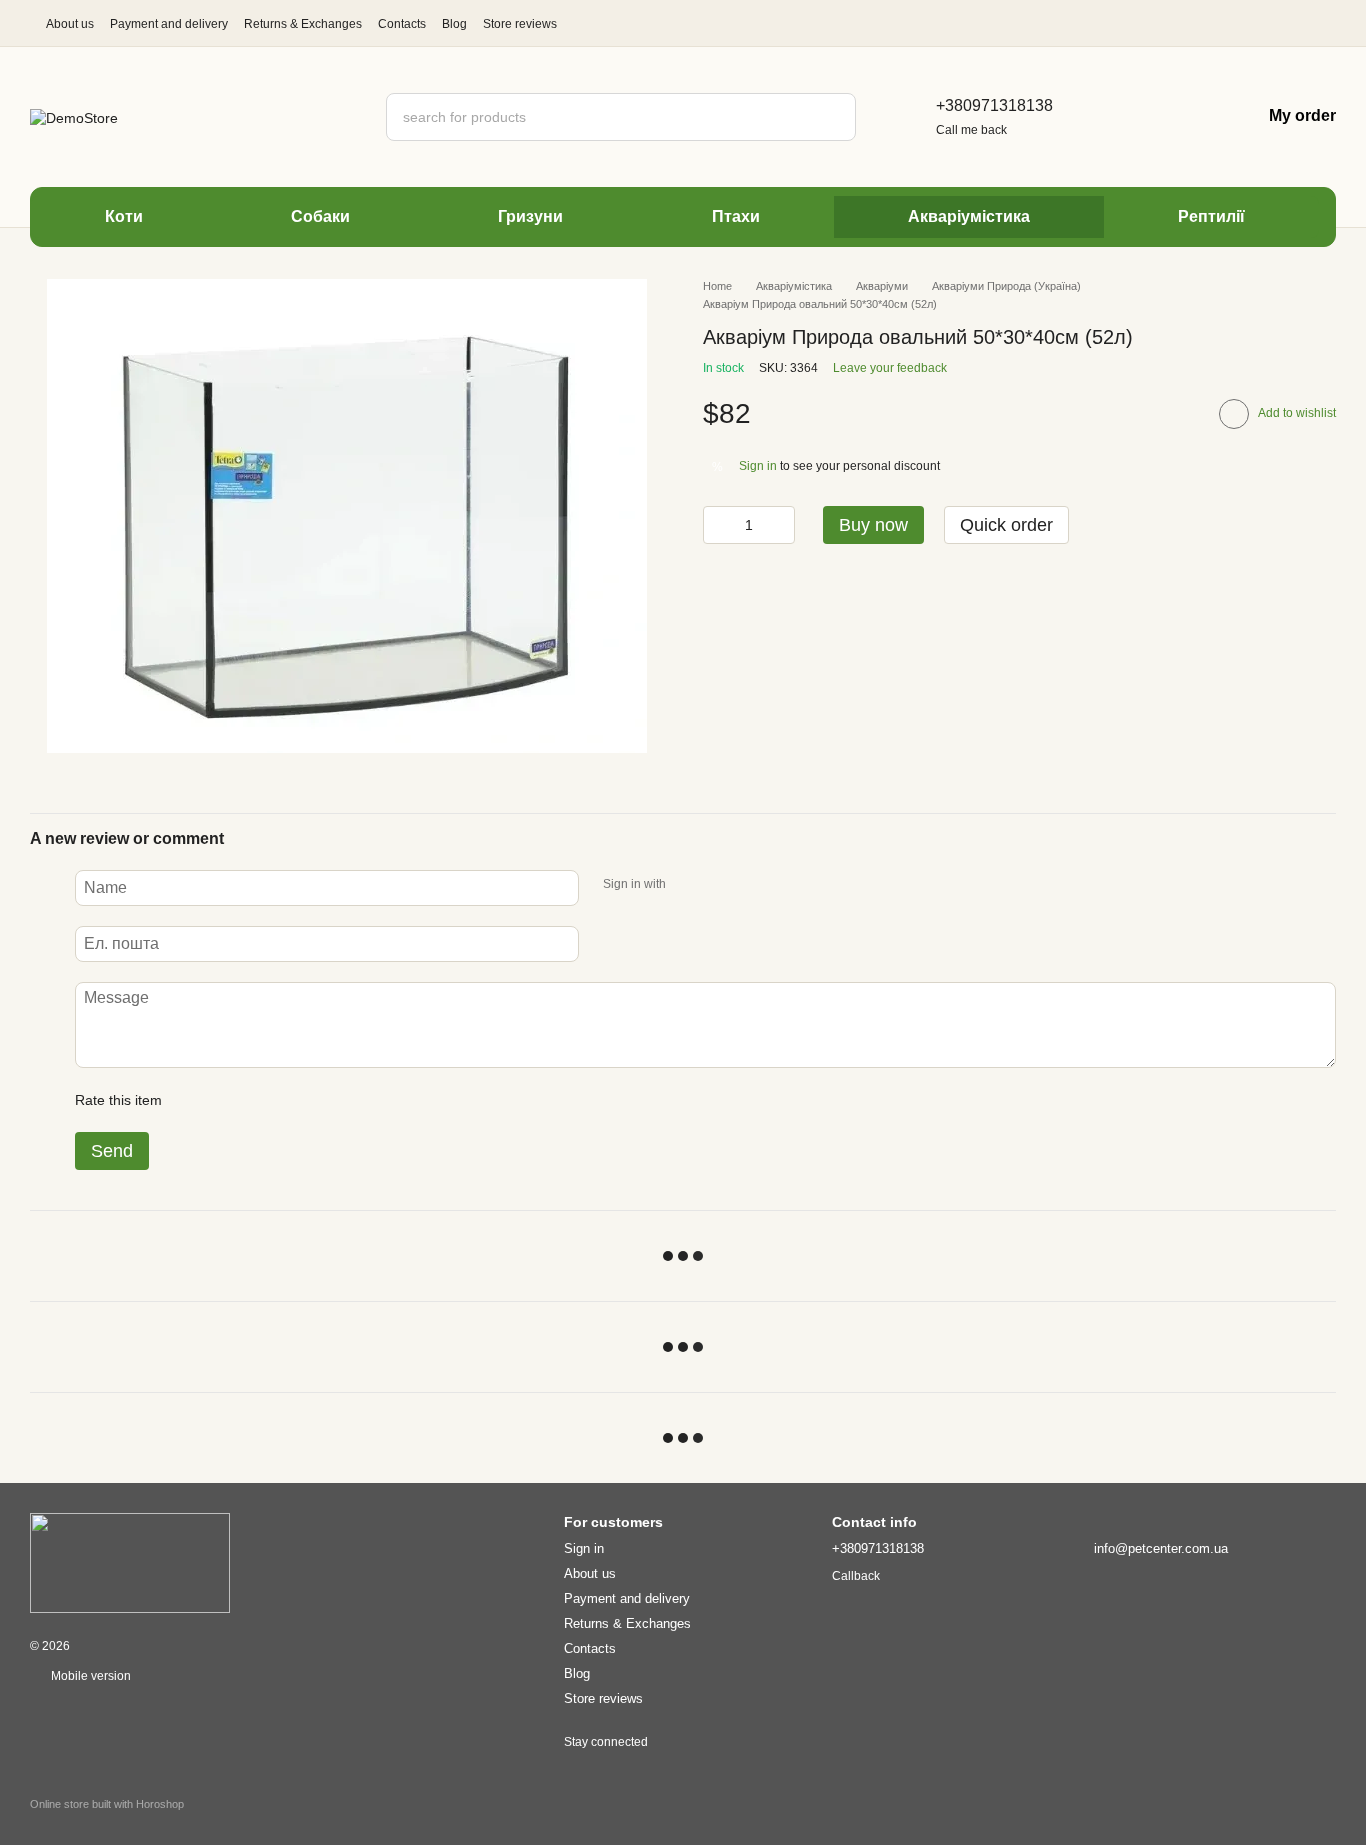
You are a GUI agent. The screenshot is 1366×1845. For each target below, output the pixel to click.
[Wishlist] (1181, 117)
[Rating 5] (323, 1100)
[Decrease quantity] (718, 525)
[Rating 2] (227, 1100)
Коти (124, 216)
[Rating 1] (195, 1100)
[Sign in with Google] (720, 885)
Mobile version (89, 1676)
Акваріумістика (969, 216)
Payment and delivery (169, 24)
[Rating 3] (259, 1100)
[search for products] (832, 117)
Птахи (736, 216)
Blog (454, 24)
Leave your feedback (890, 368)
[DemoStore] (130, 1562)
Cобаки (320, 216)
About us (70, 24)
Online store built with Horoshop (107, 1804)
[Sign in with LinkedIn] (752, 885)
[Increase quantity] (780, 525)
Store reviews (520, 24)
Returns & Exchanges (303, 24)
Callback (856, 1576)
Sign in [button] (758, 466)
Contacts (402, 24)
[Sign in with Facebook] (688, 885)
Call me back (971, 130)
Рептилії (1211, 216)
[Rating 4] (291, 1100)
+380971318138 (994, 105)
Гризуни (530, 216)
